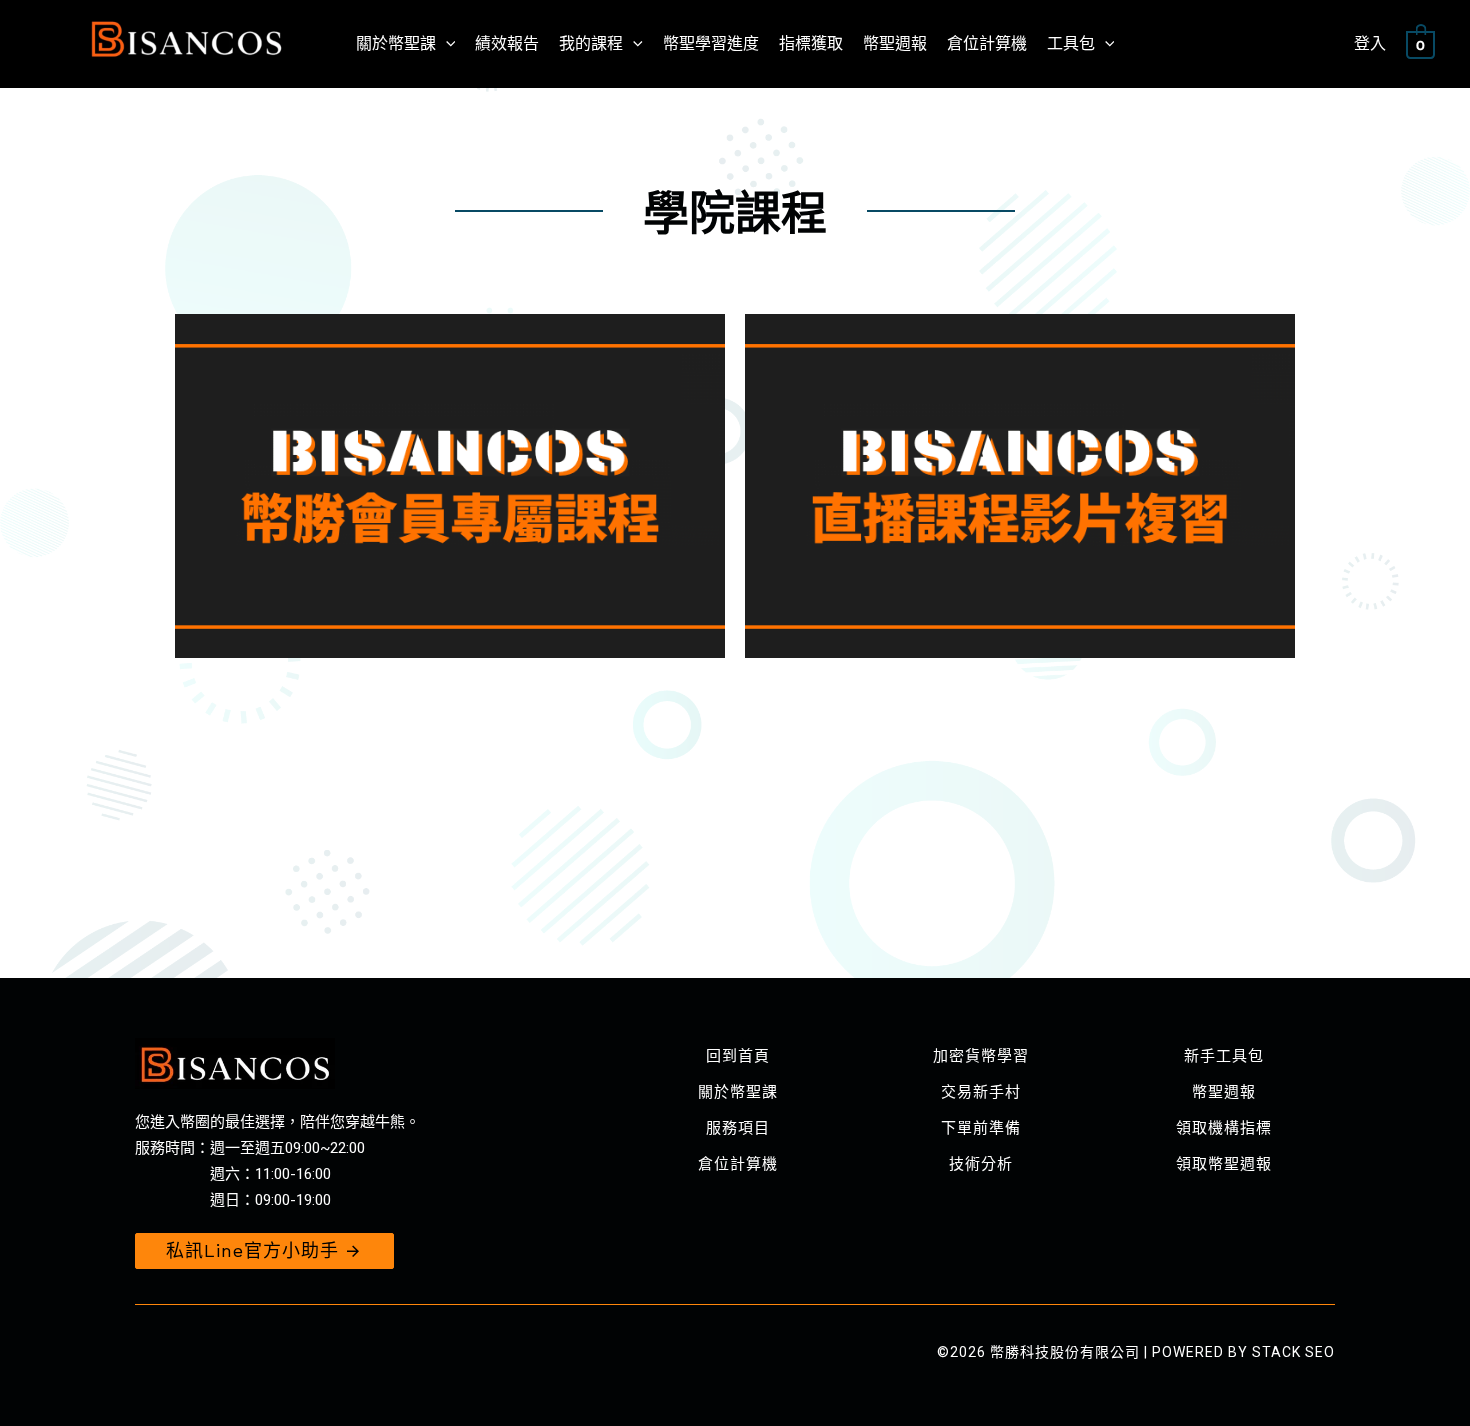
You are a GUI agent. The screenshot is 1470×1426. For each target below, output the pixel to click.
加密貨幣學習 (981, 1056)
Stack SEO (1293, 1352)
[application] (446, 44)
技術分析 (981, 1164)
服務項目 (738, 1128)
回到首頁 (738, 1056)
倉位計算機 (738, 1164)
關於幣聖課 (738, 1092)
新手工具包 (1224, 1056)
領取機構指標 (1224, 1128)
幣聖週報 (1224, 1092)
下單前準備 (981, 1128)
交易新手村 (981, 1092)
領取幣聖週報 (1224, 1164)
